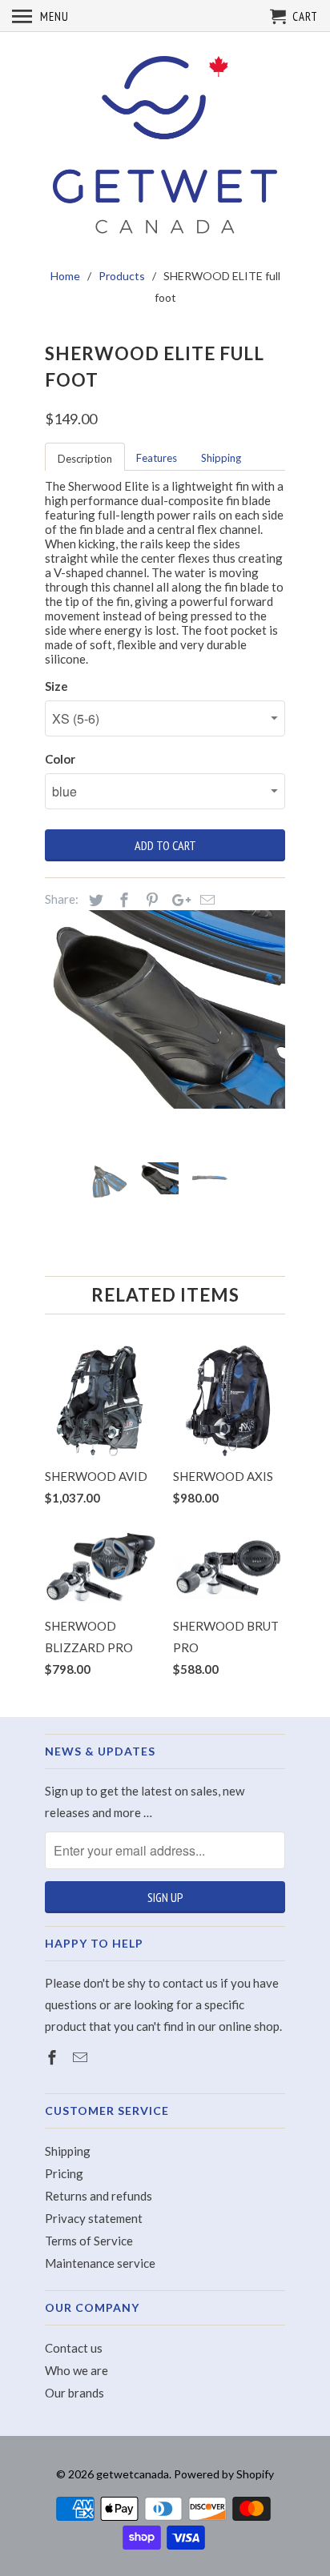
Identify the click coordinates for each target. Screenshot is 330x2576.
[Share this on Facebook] (122, 900)
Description (85, 459)
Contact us (74, 2348)
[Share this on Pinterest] (150, 900)
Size (56, 686)
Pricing (64, 2173)
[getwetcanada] (165, 146)
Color (60, 759)
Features (157, 458)
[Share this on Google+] (177, 900)
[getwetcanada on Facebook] (54, 2057)
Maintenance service (100, 2263)
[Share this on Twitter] (94, 900)
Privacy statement (94, 2218)
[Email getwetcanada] (82, 2057)
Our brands (74, 2393)
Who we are (76, 2370)
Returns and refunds (99, 2196)
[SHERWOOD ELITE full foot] (165, 1009)
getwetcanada (133, 2474)
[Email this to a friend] (205, 900)
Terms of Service (89, 2241)
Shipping (221, 458)
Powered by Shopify (224, 2474)
